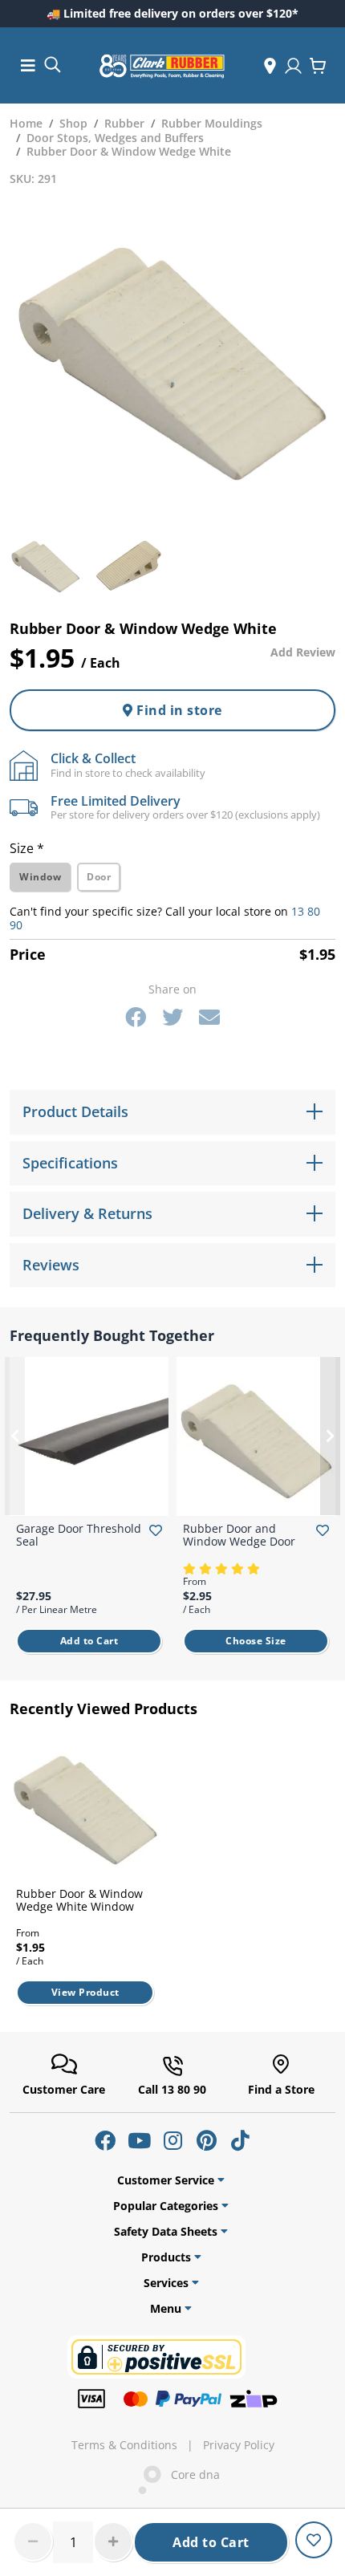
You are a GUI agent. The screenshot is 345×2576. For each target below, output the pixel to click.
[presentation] (15, 1436)
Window (40, 877)
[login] (293, 66)
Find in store (178, 710)
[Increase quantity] (113, 2541)
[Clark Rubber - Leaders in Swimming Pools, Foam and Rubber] (162, 66)
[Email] (209, 1017)
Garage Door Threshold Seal (79, 1535)
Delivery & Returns (87, 1213)
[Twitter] (172, 1017)
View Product (85, 1992)
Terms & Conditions (124, 2445)
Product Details (75, 1111)
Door (99, 877)
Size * (27, 848)
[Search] (52, 64)
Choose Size (256, 1641)
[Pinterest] (206, 2140)
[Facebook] (136, 1017)
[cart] (318, 66)
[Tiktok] (240, 2140)
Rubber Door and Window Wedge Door (239, 1535)
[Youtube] (139, 2140)
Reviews (51, 1265)
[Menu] (28, 65)
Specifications (70, 1163)
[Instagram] (172, 2140)
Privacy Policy (239, 2445)
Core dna (191, 2474)
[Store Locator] (270, 66)
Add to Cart (211, 2542)
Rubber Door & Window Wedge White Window (79, 1900)
